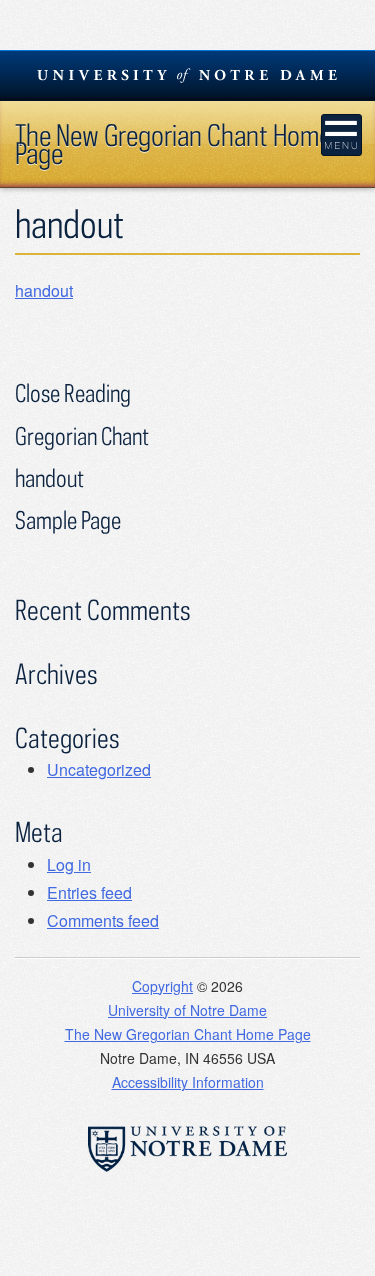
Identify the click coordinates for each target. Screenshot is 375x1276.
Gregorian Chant (82, 435)
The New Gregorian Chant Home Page (173, 143)
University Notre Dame (187, 75)
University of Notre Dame (187, 1010)
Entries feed (89, 892)
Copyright (162, 986)
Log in (69, 864)
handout (44, 290)
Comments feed (103, 920)
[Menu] (342, 135)
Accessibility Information (188, 1082)
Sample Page (68, 519)
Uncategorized (99, 769)
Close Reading (73, 392)
